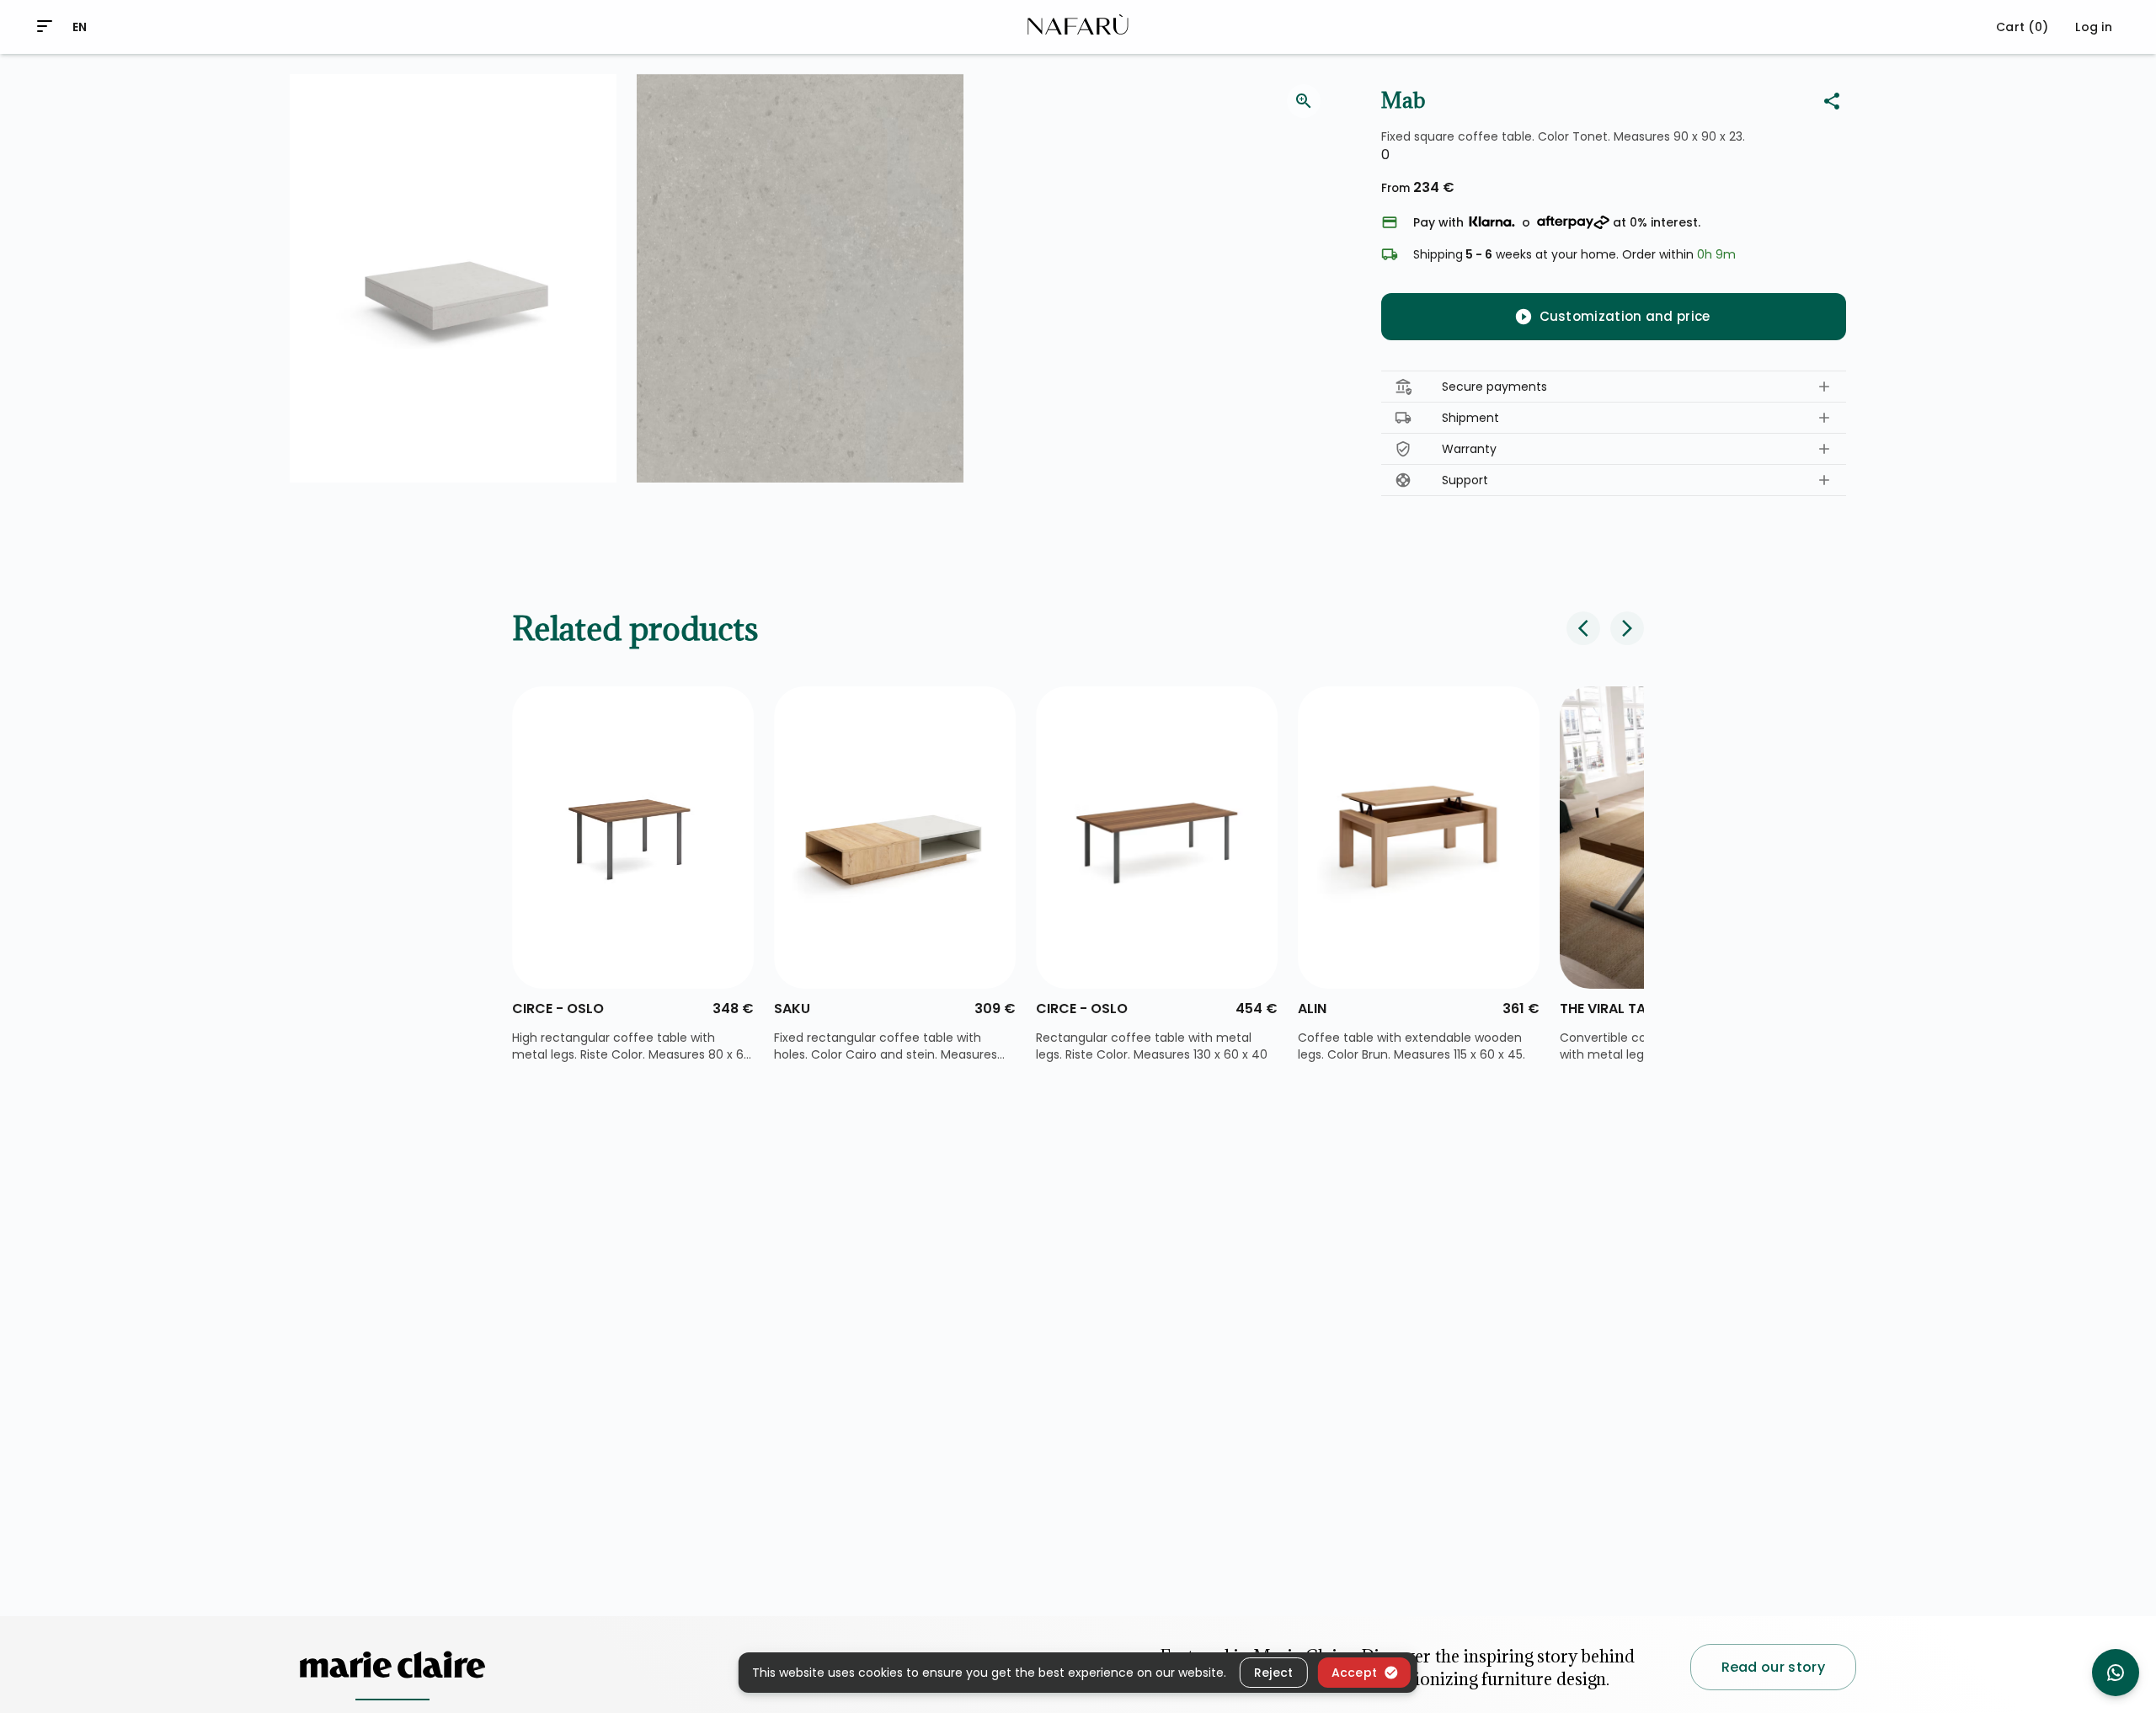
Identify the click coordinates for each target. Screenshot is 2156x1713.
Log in (2094, 27)
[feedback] (1304, 101)
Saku (792, 1009)
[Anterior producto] (1583, 628)
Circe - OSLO (558, 1009)
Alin (1312, 1009)
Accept (1355, 1672)
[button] (1614, 387)
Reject (1274, 1672)
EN (80, 27)
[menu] (45, 26)
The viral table (1614, 1009)
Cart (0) (2022, 27)
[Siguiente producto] (1627, 628)
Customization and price (1625, 316)
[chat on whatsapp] (2116, 1673)
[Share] (1832, 101)
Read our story (1773, 1667)
